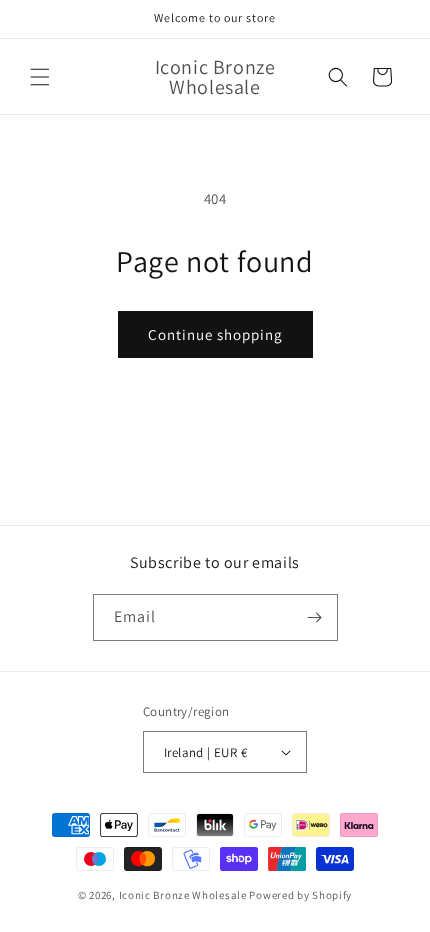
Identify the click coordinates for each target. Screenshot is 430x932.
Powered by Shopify (300, 895)
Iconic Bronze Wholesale (183, 895)
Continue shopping (215, 334)
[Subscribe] (315, 617)
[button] (40, 77)
